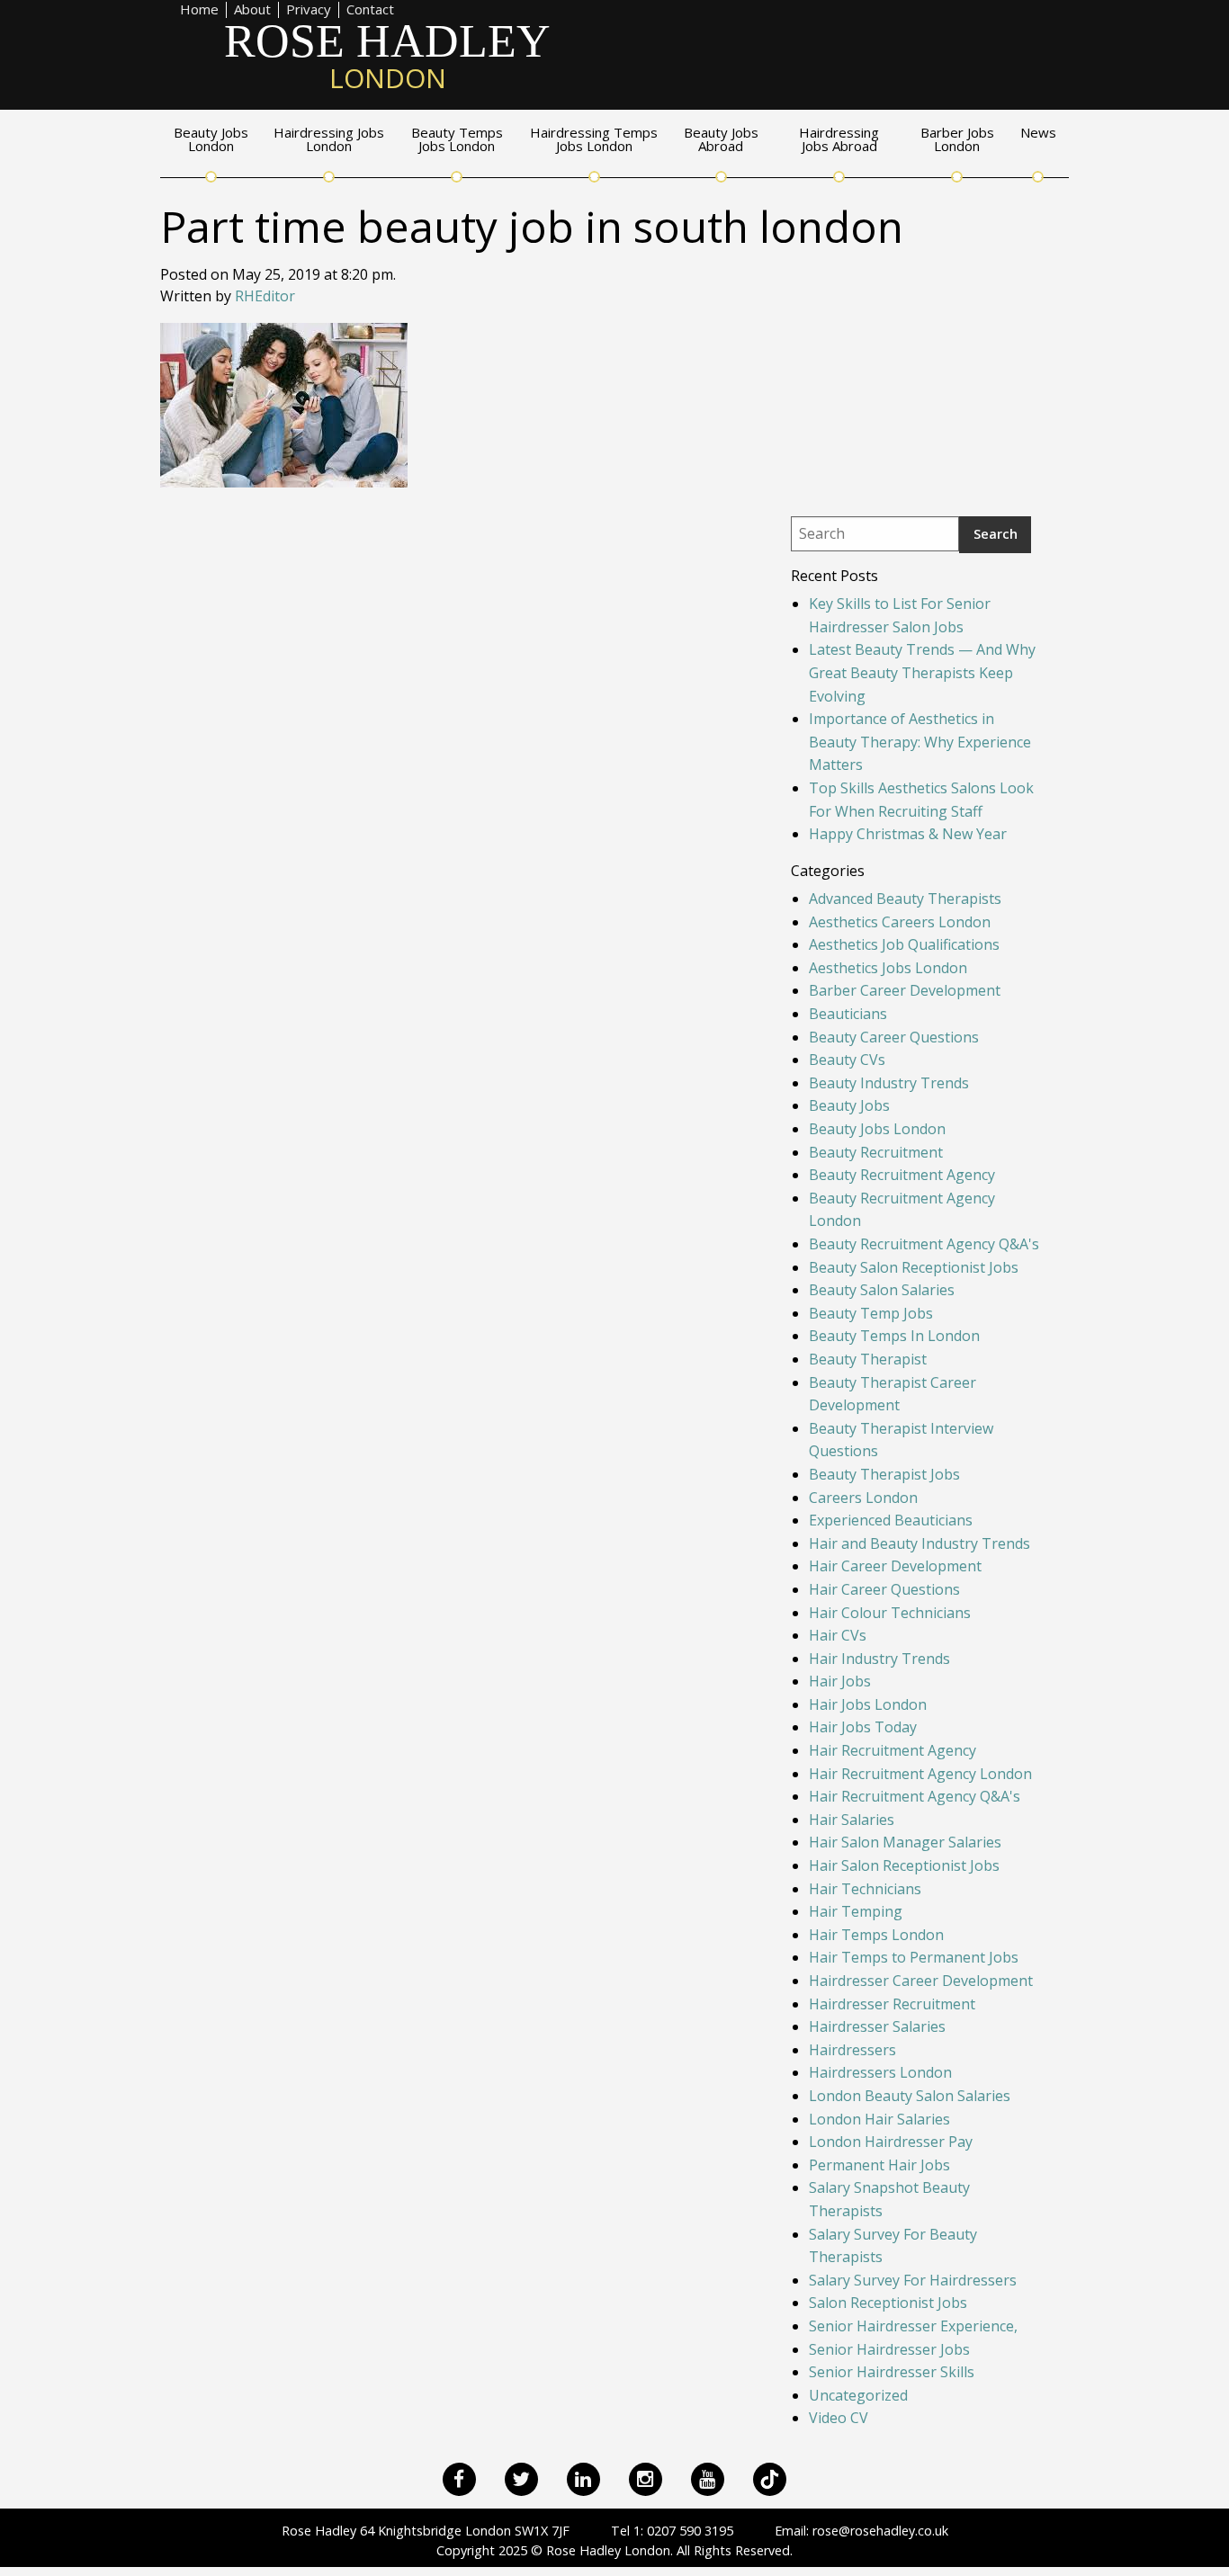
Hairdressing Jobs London (329, 140)
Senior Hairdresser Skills (892, 2372)
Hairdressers (852, 2050)
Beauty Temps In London (894, 1336)
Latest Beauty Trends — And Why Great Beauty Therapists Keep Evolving (922, 672)
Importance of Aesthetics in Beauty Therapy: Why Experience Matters (920, 742)
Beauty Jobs (849, 1105)
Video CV (839, 2418)
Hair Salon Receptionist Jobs (904, 1865)
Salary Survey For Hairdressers (913, 2280)
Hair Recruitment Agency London (920, 1774)
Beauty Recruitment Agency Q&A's (924, 1244)
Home (199, 10)
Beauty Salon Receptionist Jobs (914, 1267)
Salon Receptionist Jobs (888, 2303)
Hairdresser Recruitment (892, 2004)
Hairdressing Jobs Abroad (839, 140)
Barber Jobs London (957, 140)
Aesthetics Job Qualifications (904, 944)
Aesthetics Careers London (900, 922)
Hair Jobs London (868, 1704)
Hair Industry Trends (879, 1659)
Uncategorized (858, 2395)
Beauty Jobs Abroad (721, 140)
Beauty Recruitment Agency (902, 1175)
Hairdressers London (880, 2072)
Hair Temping (856, 1911)
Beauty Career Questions (894, 1037)
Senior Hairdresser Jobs (889, 2349)
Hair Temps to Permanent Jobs (914, 1957)
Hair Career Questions (884, 1589)
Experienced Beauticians (891, 1520)
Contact (370, 10)
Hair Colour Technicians (890, 1613)
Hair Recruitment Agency (893, 1750)
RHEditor (265, 296)
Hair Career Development (895, 1566)
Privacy (309, 10)
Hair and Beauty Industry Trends (920, 1543)
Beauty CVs (847, 1060)
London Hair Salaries (879, 2119)
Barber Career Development (905, 990)
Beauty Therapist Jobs (884, 1474)
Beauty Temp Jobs (871, 1313)
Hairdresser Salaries (877, 2026)
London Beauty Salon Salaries (910, 2096)
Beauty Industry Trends (889, 1083)
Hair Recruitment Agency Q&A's (915, 1796)
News (1038, 134)
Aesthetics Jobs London (888, 968)
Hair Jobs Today (863, 1727)
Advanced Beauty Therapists (905, 899)
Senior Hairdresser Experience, (913, 2326)
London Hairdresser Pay (891, 2142)
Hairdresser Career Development (921, 1981)
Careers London (863, 1498)
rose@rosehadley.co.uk (880, 2531)
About (252, 10)
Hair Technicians (865, 1889)
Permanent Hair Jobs (879, 2165)
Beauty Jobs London (211, 140)
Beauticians (848, 1014)
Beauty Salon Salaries (882, 1290)
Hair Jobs (840, 1681)
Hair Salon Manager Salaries (905, 1842)
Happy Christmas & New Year (908, 834)
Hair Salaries (852, 1820)
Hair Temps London (876, 1935)
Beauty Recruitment (876, 1152)
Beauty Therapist (868, 1359)
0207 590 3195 (690, 2531)
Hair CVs (838, 1635)
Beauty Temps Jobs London (457, 140)
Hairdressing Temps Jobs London (594, 140)
